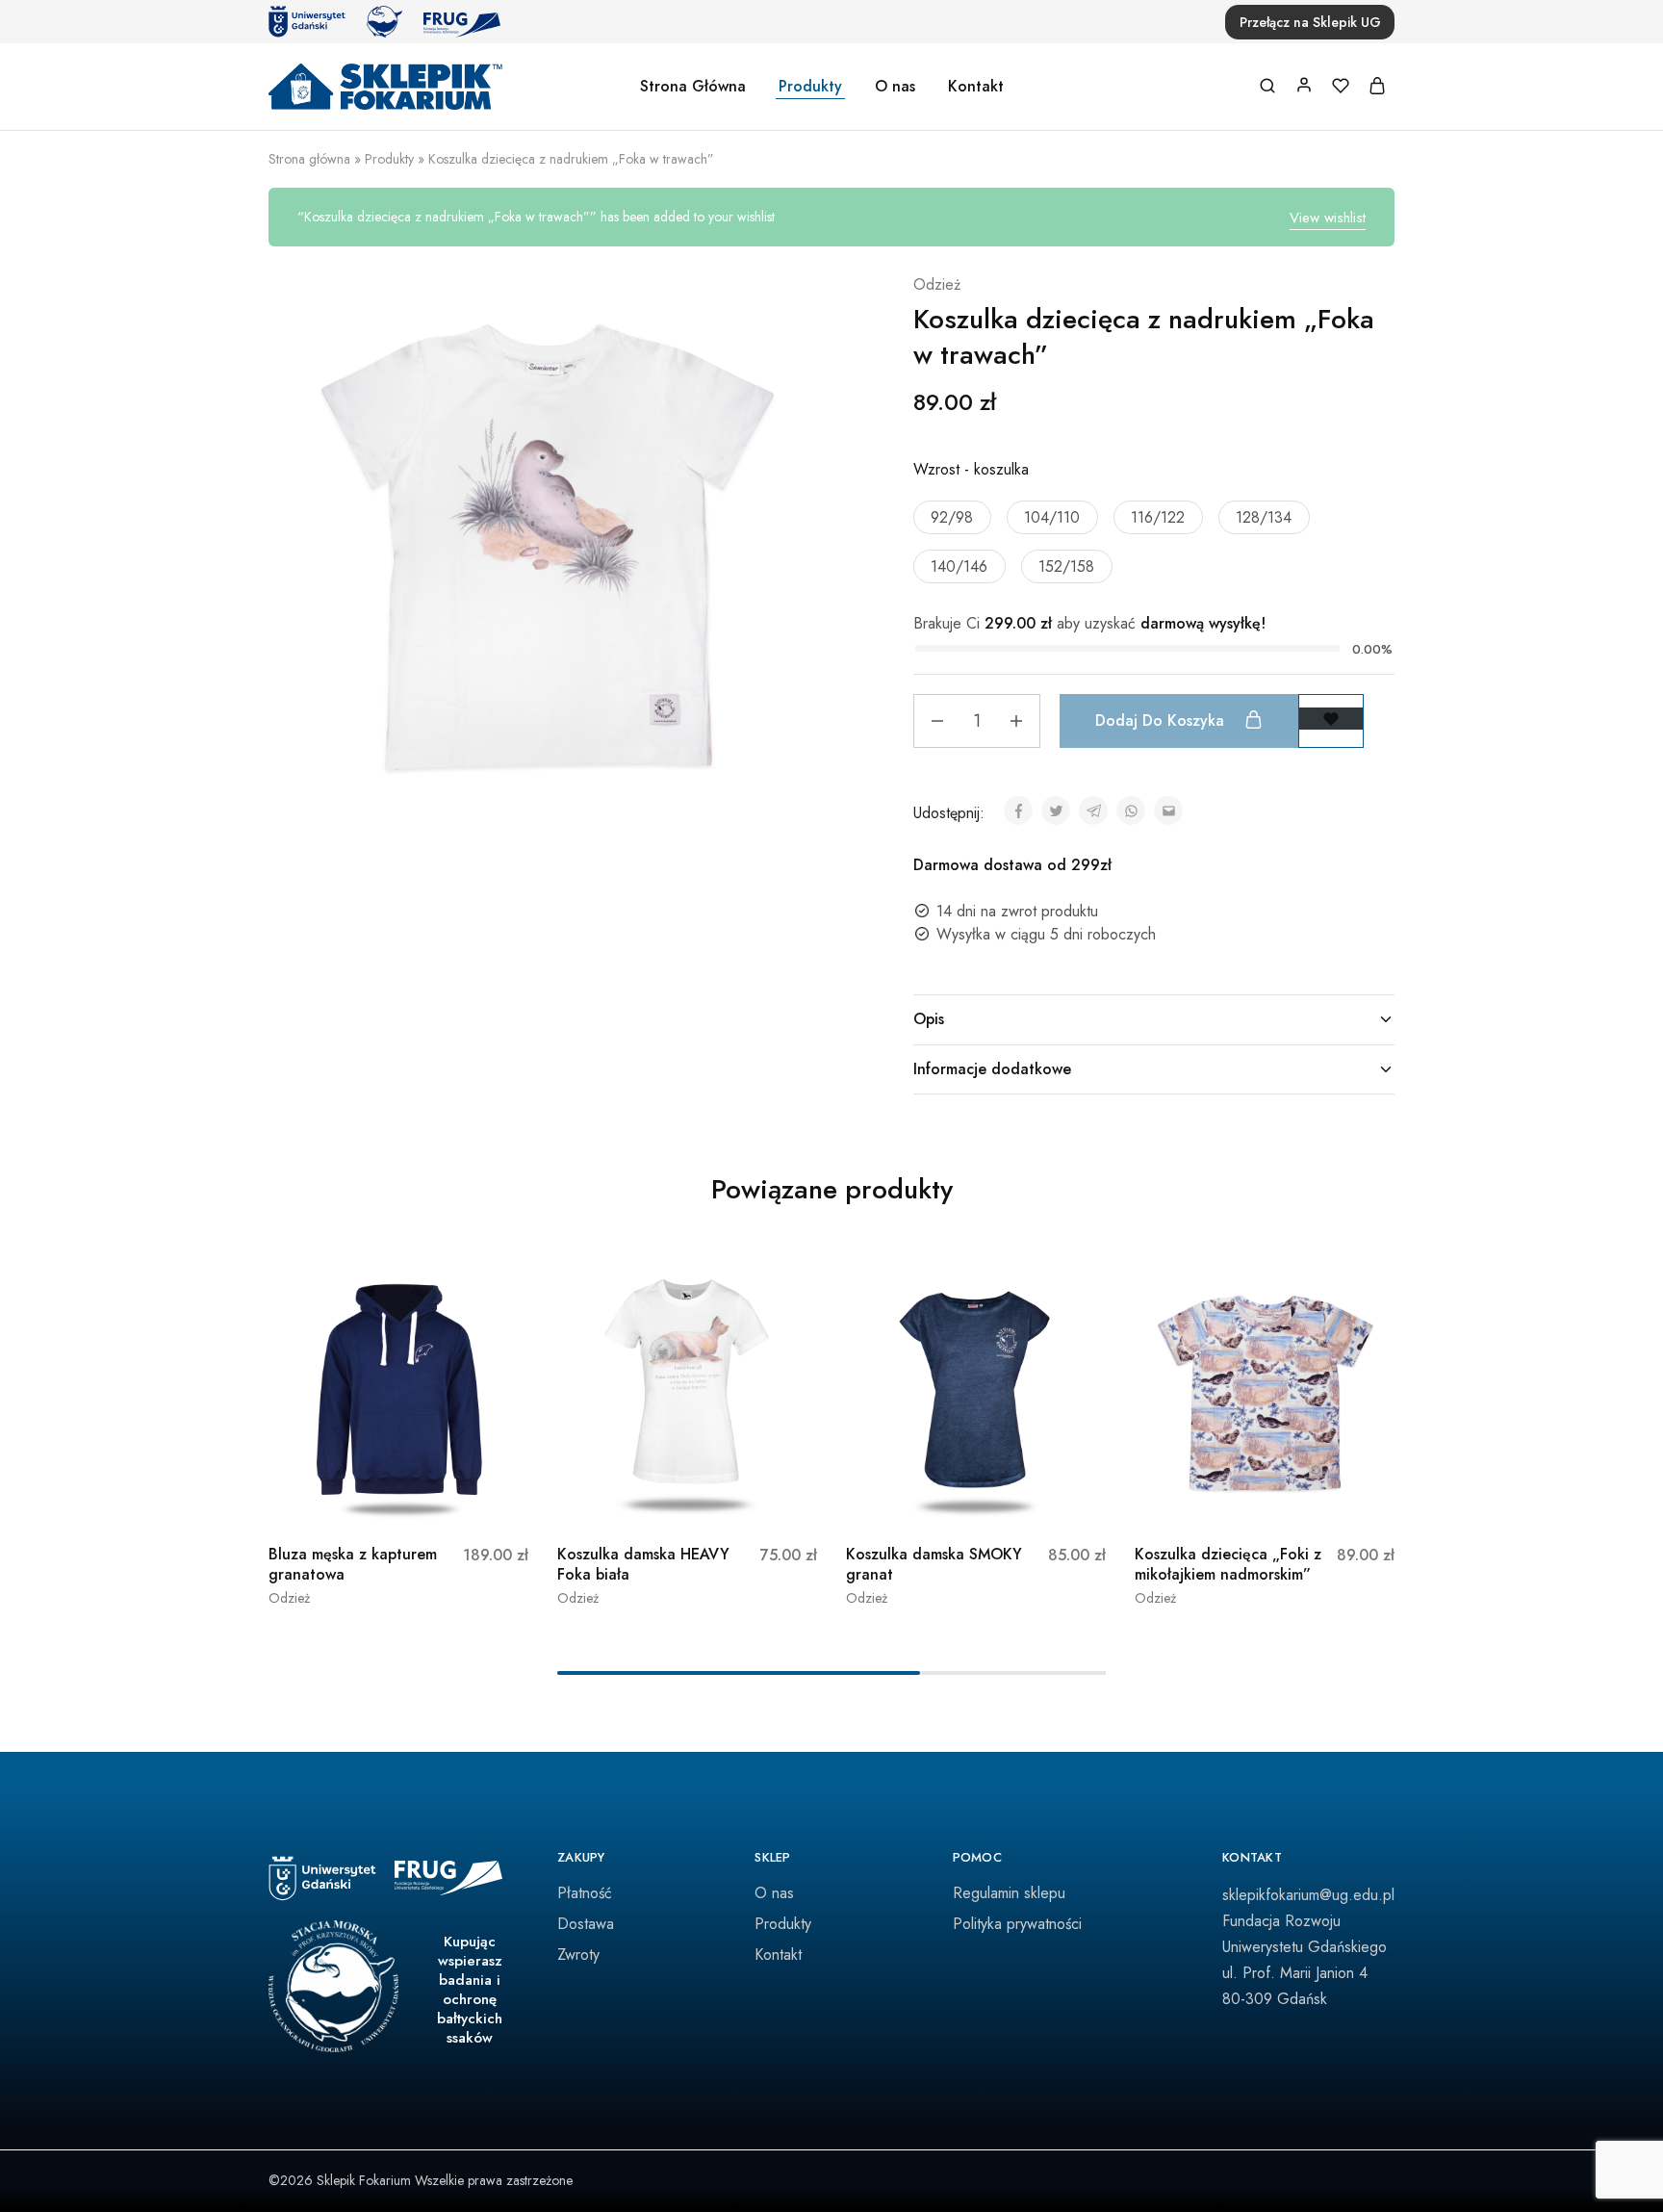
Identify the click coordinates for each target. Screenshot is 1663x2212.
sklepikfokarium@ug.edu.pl (1308, 1895)
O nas (895, 87)
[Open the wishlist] (1331, 719)
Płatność (585, 1893)
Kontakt (976, 87)
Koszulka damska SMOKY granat (934, 1564)
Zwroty (578, 1955)
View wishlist (1328, 218)
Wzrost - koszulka (971, 469)
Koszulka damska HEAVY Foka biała (643, 1564)
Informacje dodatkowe (992, 1069)
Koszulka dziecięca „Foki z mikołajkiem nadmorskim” (1228, 1564)
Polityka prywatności (1017, 1924)
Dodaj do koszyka (1162, 720)
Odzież (937, 284)
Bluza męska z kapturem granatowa (353, 1564)
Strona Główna (693, 87)
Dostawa (586, 1924)
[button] (952, 517)
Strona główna (309, 159)
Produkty (810, 87)
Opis (929, 1019)
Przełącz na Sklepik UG (1310, 22)
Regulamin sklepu (1009, 1893)
